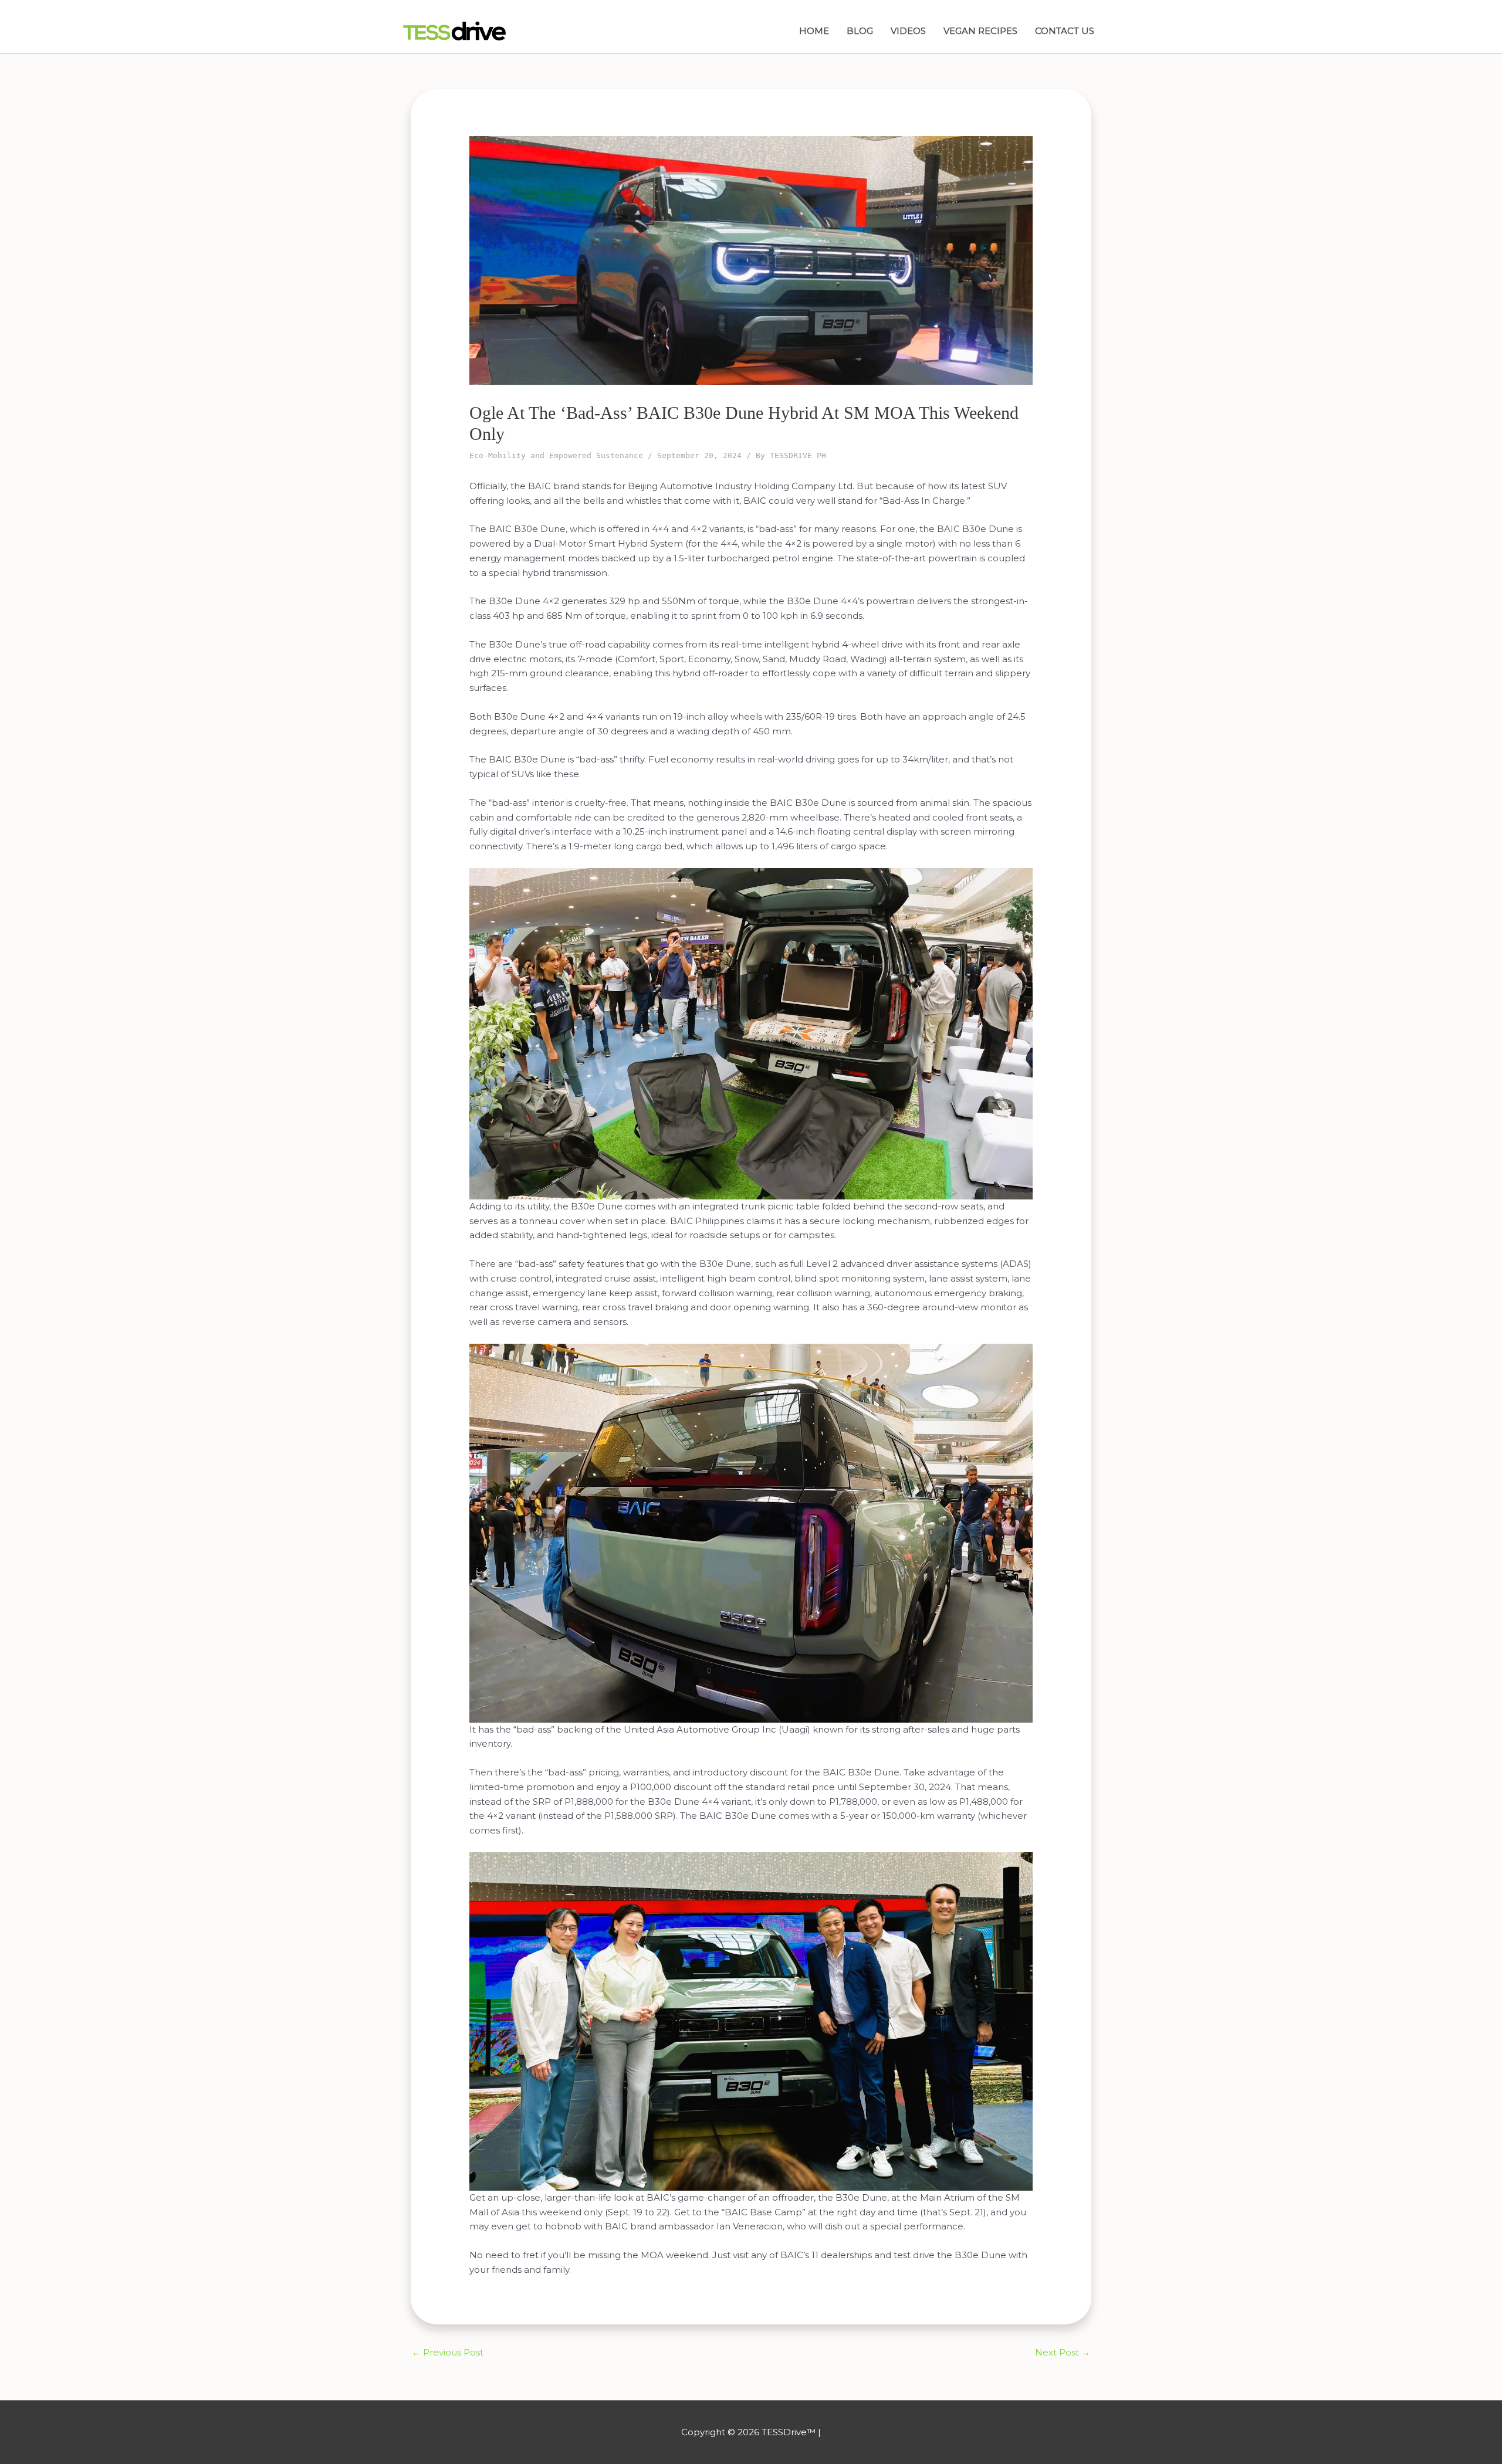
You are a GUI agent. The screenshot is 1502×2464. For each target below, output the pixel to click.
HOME (814, 31)
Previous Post (448, 2352)
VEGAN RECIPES (980, 31)
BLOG (860, 31)
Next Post (1063, 2352)
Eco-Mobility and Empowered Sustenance (556, 455)
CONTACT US (1065, 31)
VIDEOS (908, 31)
